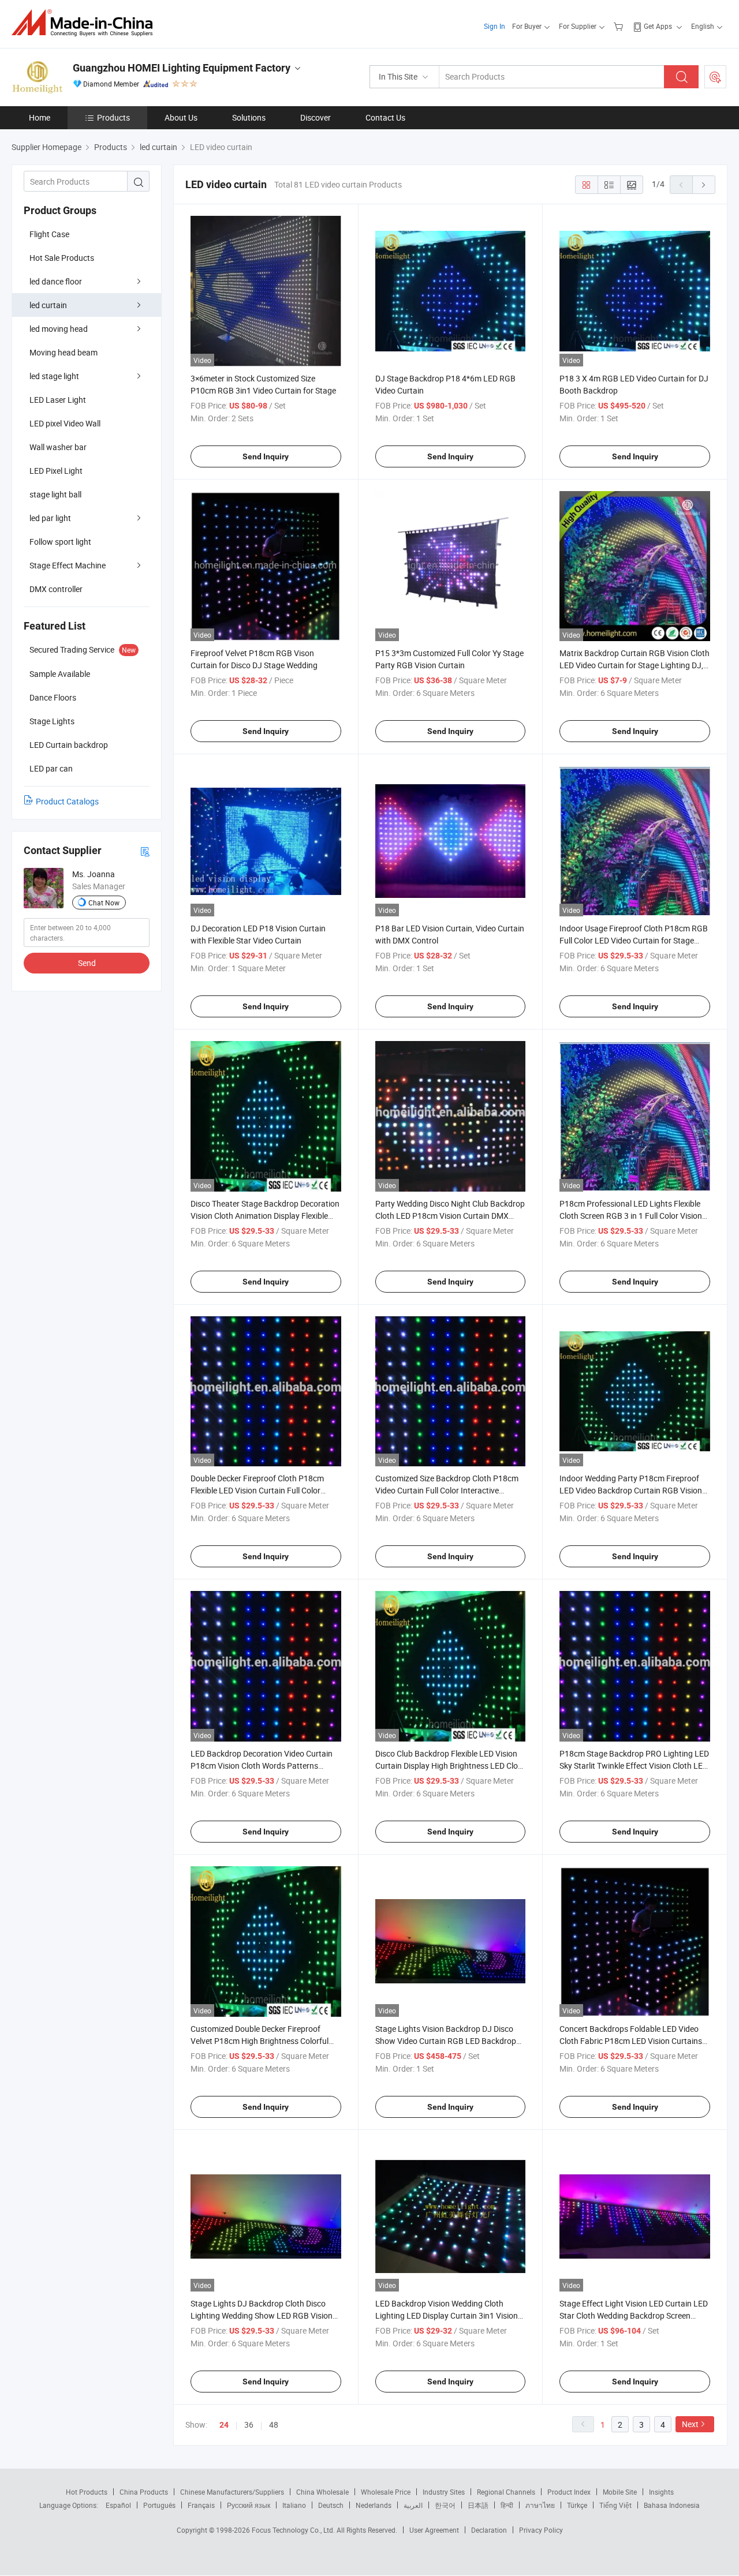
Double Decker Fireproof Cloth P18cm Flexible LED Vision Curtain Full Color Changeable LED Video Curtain (257, 1490)
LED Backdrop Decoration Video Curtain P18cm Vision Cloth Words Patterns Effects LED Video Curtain (262, 1766)
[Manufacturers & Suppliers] (86, 23)
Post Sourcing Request (715, 77)
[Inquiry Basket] (620, 26)
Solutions (249, 117)
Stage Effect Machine (68, 565)
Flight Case (49, 234)
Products (113, 117)
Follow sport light (60, 542)
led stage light (54, 376)
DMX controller (56, 589)
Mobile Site (620, 2492)
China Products (144, 2492)
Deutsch (331, 2505)
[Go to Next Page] (704, 185)
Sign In (494, 26)
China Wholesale (322, 2492)
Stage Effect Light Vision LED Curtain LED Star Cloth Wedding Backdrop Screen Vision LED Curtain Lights (634, 2315)
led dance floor (56, 281)
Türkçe (577, 2505)
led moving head (59, 329)
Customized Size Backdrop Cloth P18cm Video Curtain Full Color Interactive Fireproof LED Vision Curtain (447, 1490)
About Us (181, 117)
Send (87, 963)
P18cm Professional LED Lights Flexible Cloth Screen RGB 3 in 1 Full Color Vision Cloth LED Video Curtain (631, 1216)
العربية (413, 2505)
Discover (316, 117)
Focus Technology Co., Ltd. (294, 2530)
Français (201, 2505)
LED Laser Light (58, 400)
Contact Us (385, 117)
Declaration (489, 2530)
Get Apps (658, 26)
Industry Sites (444, 2492)
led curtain (48, 305)
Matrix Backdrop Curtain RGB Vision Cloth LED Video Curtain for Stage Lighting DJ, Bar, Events (635, 665)
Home (40, 117)
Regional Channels (506, 2492)
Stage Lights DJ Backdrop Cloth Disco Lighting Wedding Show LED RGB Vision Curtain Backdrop (262, 2315)
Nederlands (374, 2505)
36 (249, 2425)
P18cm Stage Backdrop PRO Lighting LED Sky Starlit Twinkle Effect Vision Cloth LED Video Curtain (634, 1766)
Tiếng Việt (615, 2505)
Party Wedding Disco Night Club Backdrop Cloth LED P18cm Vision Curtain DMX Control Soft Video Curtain (450, 1216)
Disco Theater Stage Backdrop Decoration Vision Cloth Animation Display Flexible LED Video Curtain (265, 1216)
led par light (50, 518)
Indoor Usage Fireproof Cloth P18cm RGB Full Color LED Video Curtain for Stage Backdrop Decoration (634, 940)
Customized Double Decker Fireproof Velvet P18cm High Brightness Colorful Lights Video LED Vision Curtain (260, 2041)
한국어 (445, 2505)
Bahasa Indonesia (672, 2505)
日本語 (478, 2505)
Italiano (294, 2505)
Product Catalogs (67, 801)
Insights (661, 2492)
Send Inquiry (266, 456)
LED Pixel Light (56, 471)
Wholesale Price (386, 2492)
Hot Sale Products (62, 258)
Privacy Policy (541, 2530)
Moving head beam (64, 352)
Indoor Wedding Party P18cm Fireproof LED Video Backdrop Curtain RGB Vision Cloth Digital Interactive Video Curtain (631, 1490)
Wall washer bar (58, 447)
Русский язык (249, 2505)
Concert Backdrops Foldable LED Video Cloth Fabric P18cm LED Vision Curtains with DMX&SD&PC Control (631, 2041)
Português (159, 2505)
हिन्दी (507, 2505)
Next (690, 2424)
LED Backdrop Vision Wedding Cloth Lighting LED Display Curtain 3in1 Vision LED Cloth (447, 2315)
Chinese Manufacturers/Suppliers (232, 2492)
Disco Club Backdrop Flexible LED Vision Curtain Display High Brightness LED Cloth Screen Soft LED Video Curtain (450, 1766)
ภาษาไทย (540, 2505)
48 (274, 2425)
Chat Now (104, 903)
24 (224, 2425)
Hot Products (87, 2492)
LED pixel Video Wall (65, 423)
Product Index (569, 2492)
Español (118, 2505)
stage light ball (55, 494)
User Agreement (434, 2530)
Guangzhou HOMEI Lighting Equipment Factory (182, 68)
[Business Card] (145, 851)
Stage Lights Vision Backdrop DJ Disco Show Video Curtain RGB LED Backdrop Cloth (446, 2041)
